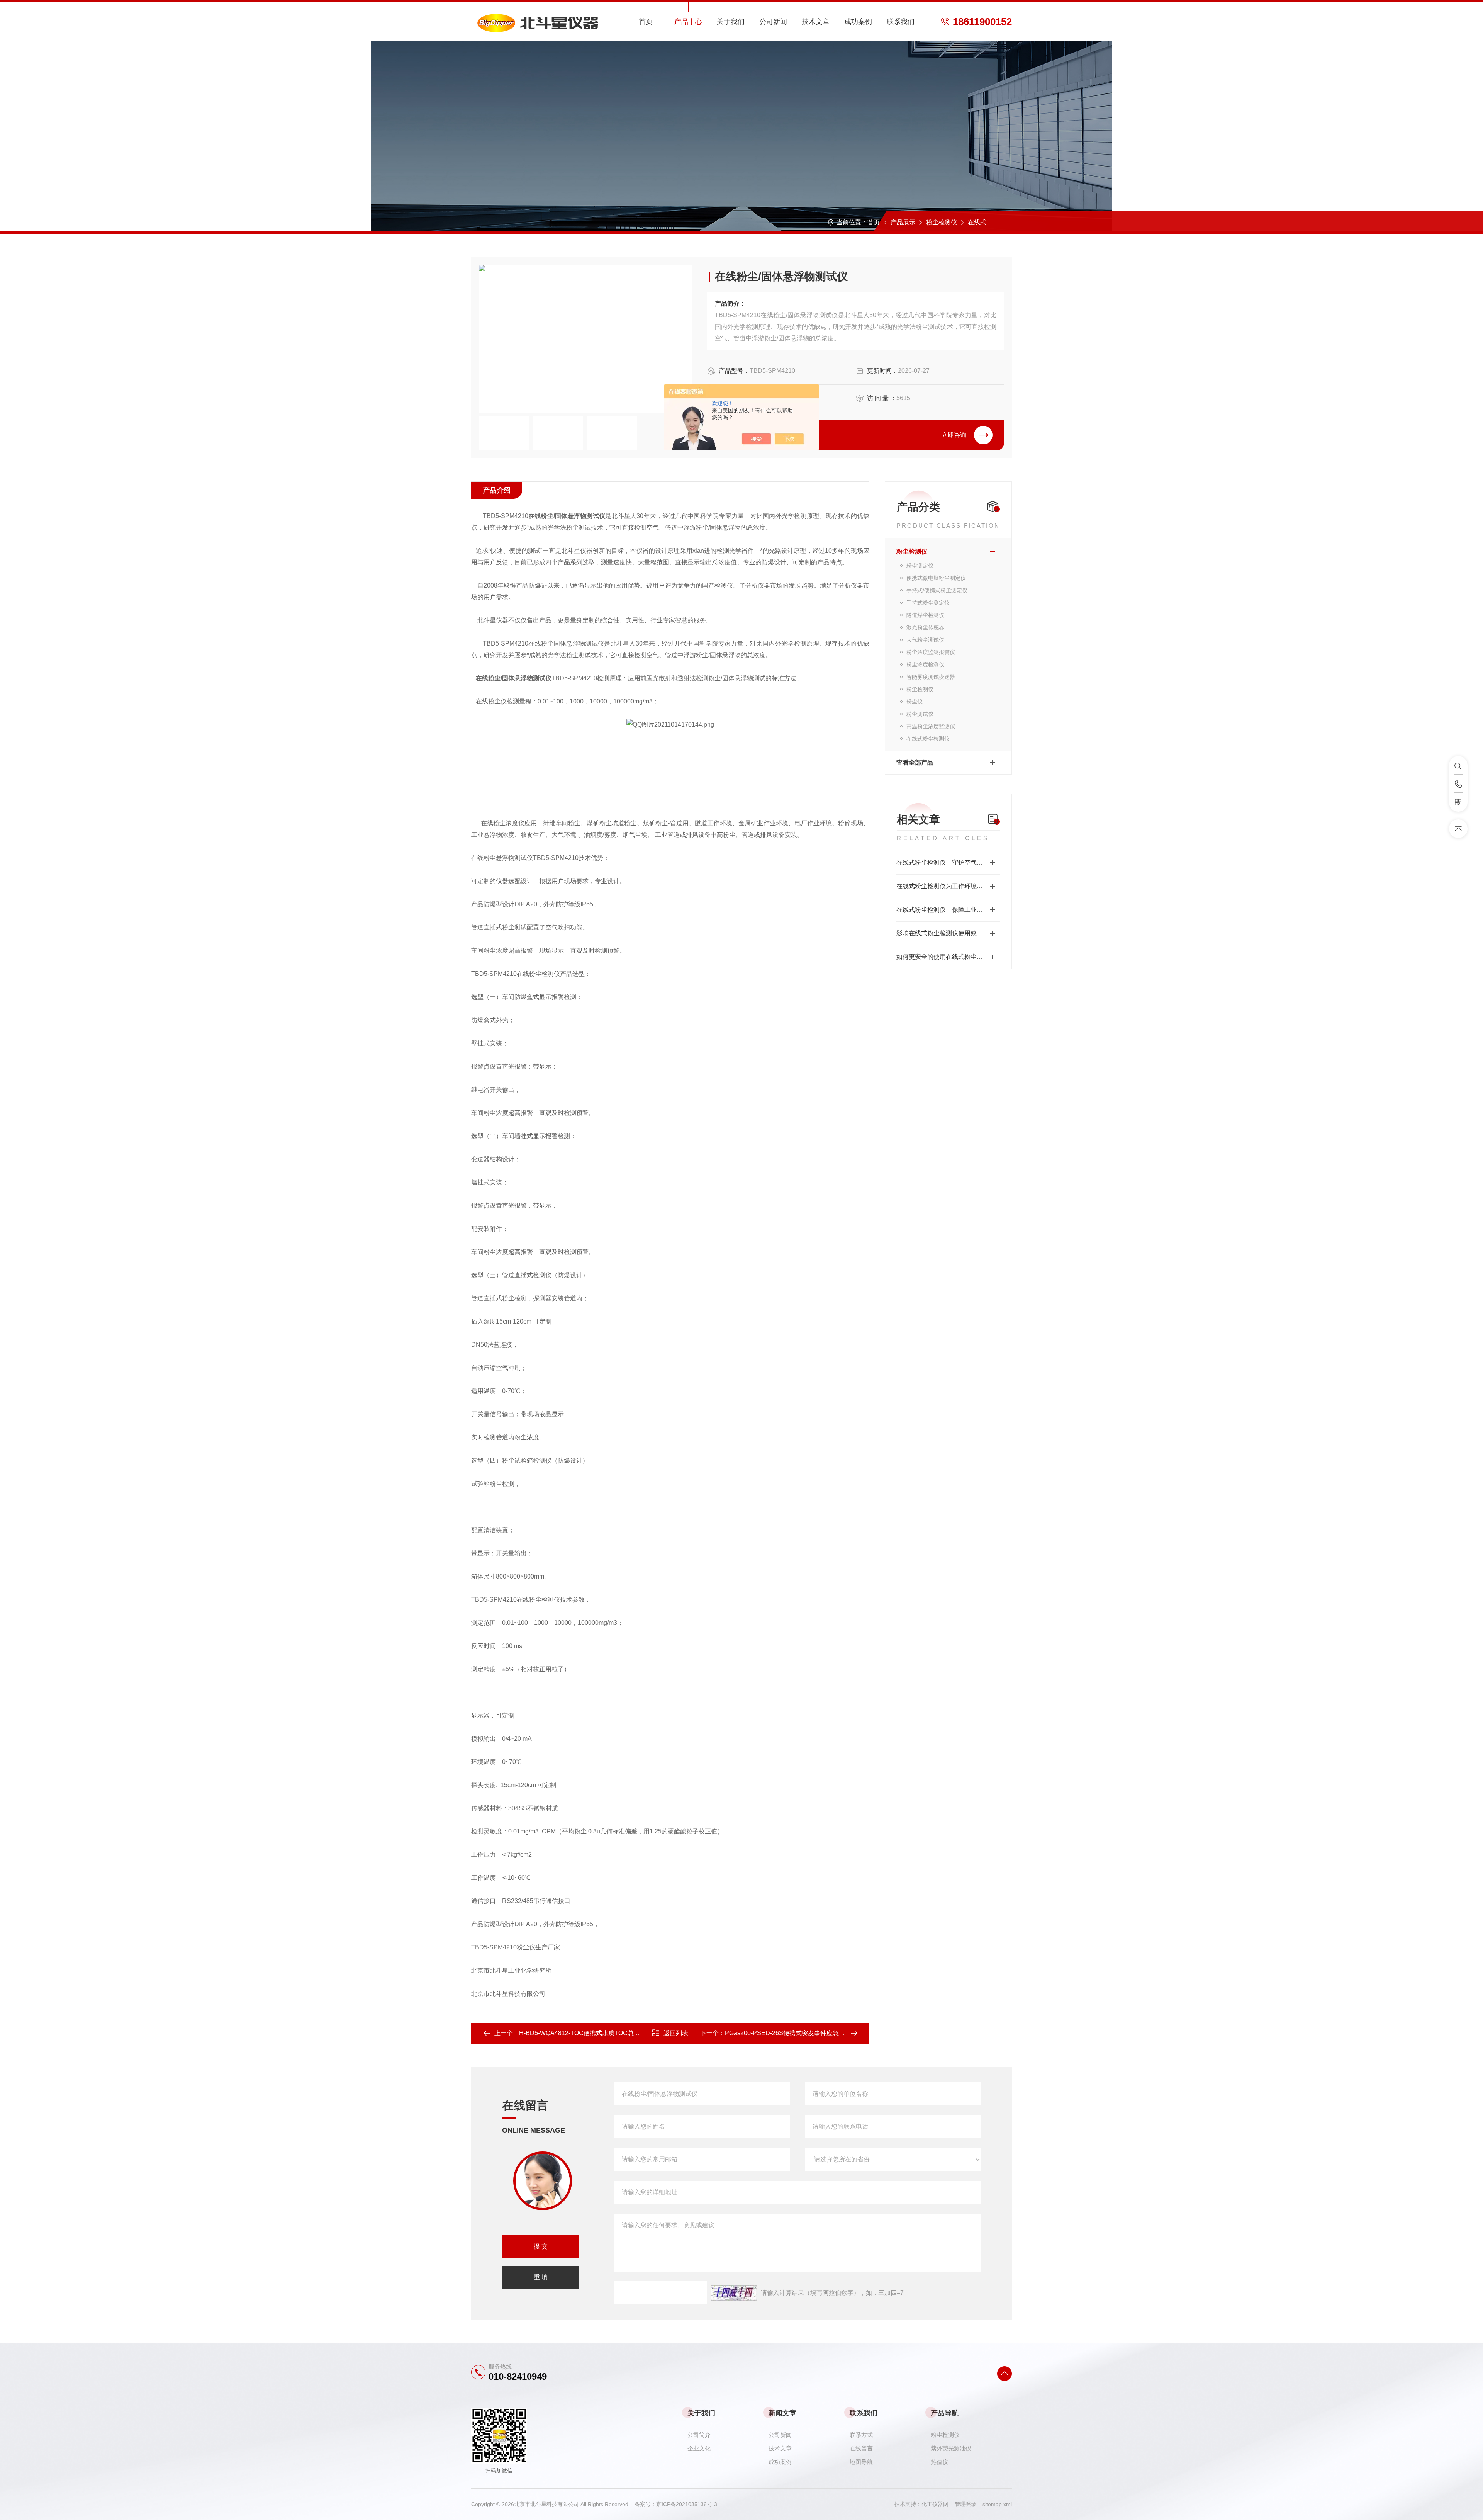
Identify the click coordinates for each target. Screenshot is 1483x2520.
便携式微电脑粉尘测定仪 (936, 578)
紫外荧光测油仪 (951, 2448)
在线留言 (861, 2448)
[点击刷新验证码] (734, 2293)
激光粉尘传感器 (925, 627)
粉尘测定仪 (920, 566)
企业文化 (699, 2448)
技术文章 (816, 22)
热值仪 (939, 2462)
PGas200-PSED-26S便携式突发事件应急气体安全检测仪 (803, 2033)
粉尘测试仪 (920, 714)
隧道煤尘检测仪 (925, 615)
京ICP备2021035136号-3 (687, 2504)
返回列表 (676, 2033)
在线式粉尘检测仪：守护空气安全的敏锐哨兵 (948, 862)
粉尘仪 (915, 702)
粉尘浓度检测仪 (925, 664)
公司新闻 (773, 22)
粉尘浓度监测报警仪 (931, 652)
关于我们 (731, 22)
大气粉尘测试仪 (925, 640)
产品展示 (903, 222)
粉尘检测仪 (942, 222)
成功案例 (858, 22)
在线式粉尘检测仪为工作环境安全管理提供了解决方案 (948, 886)
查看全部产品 (915, 762)
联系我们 (901, 22)
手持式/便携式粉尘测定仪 (937, 590)
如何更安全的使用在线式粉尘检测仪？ (948, 957)
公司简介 (699, 2435)
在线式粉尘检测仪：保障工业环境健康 (948, 910)
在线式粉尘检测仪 (993, 222)
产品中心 (688, 22)
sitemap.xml (997, 2504)
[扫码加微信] (1458, 802)
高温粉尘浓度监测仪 (931, 726)
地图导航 (861, 2462)
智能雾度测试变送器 (931, 677)
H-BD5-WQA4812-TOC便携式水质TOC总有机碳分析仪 (595, 2033)
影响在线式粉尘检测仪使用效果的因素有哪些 (948, 933)
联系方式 (861, 2435)
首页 (646, 22)
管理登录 (965, 2504)
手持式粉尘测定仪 (928, 603)
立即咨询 (954, 435)
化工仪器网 (938, 2504)
